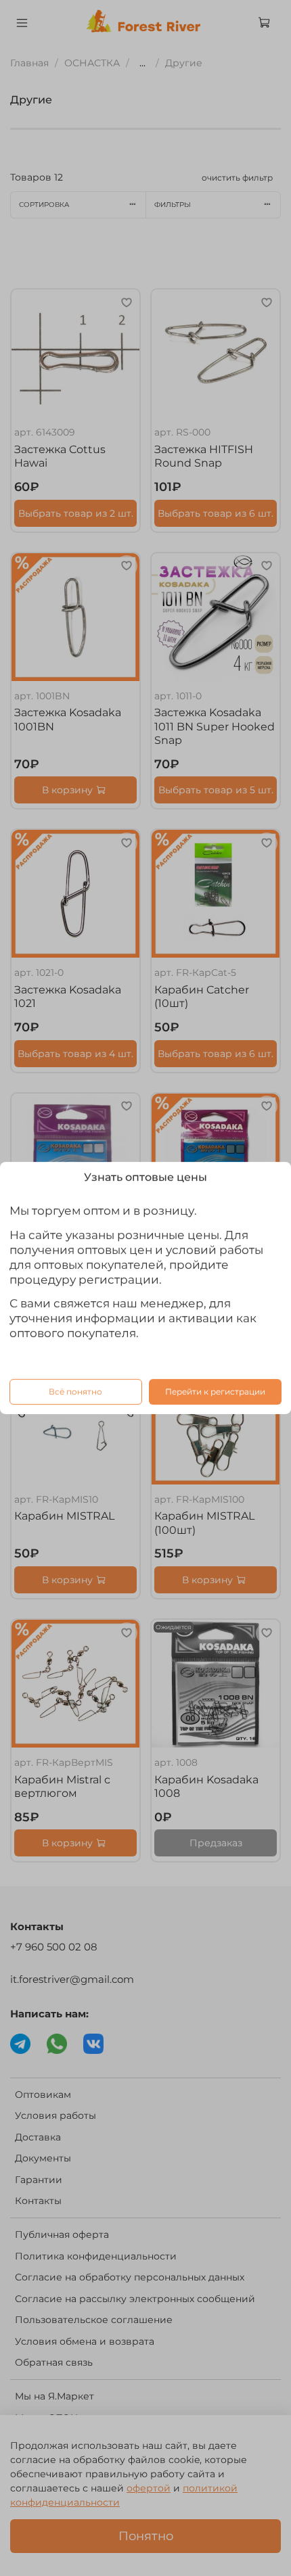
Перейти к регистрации (215, 1391)
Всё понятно (75, 1391)
